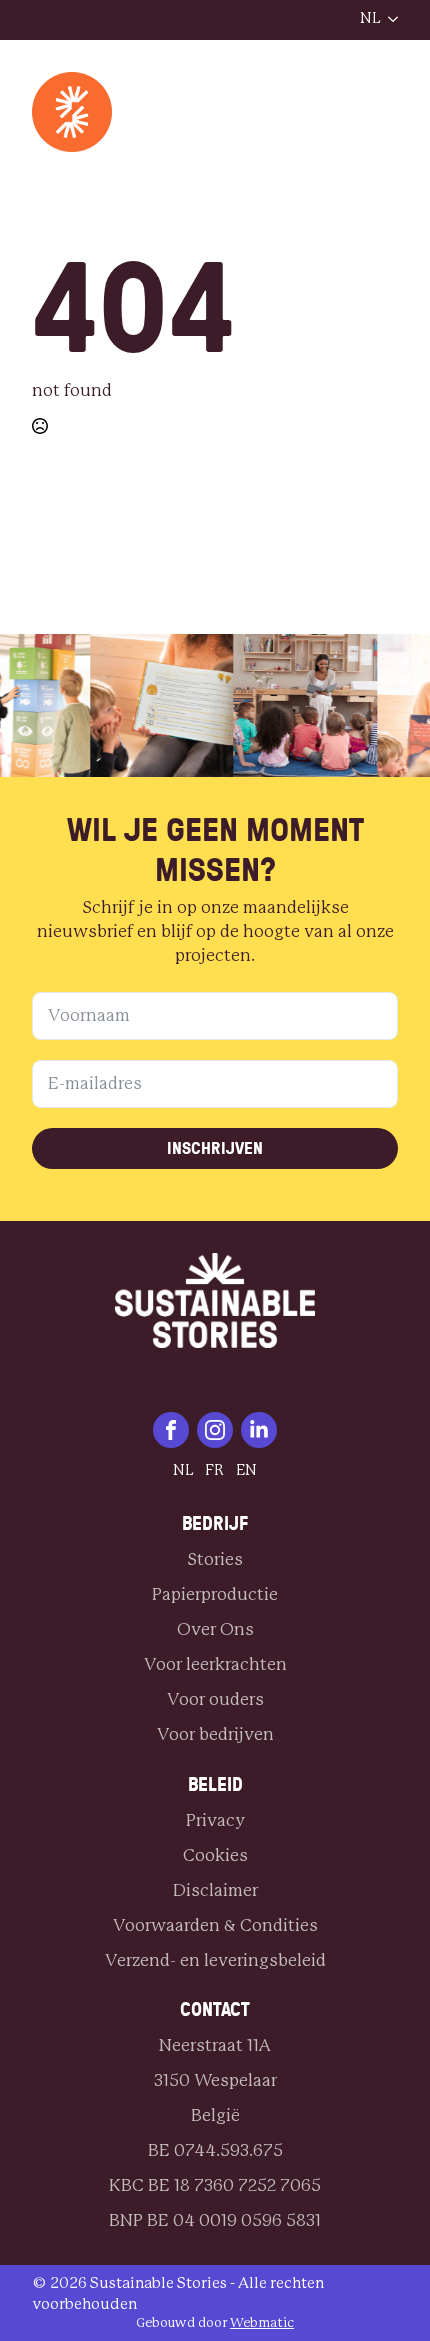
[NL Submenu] (389, 19)
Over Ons (215, 1629)
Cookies (215, 1855)
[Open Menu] (324, 20)
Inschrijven (215, 1148)
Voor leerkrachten (215, 1664)
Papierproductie (215, 1594)
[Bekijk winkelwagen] (318, 112)
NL (370, 18)
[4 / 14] (155, 705)
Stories (215, 1559)
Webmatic (262, 2323)
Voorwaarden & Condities (215, 1925)
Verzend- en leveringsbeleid (215, 1960)
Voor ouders (215, 1699)
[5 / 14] (298, 705)
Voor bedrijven (215, 1734)
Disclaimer (215, 1890)
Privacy (215, 1820)
